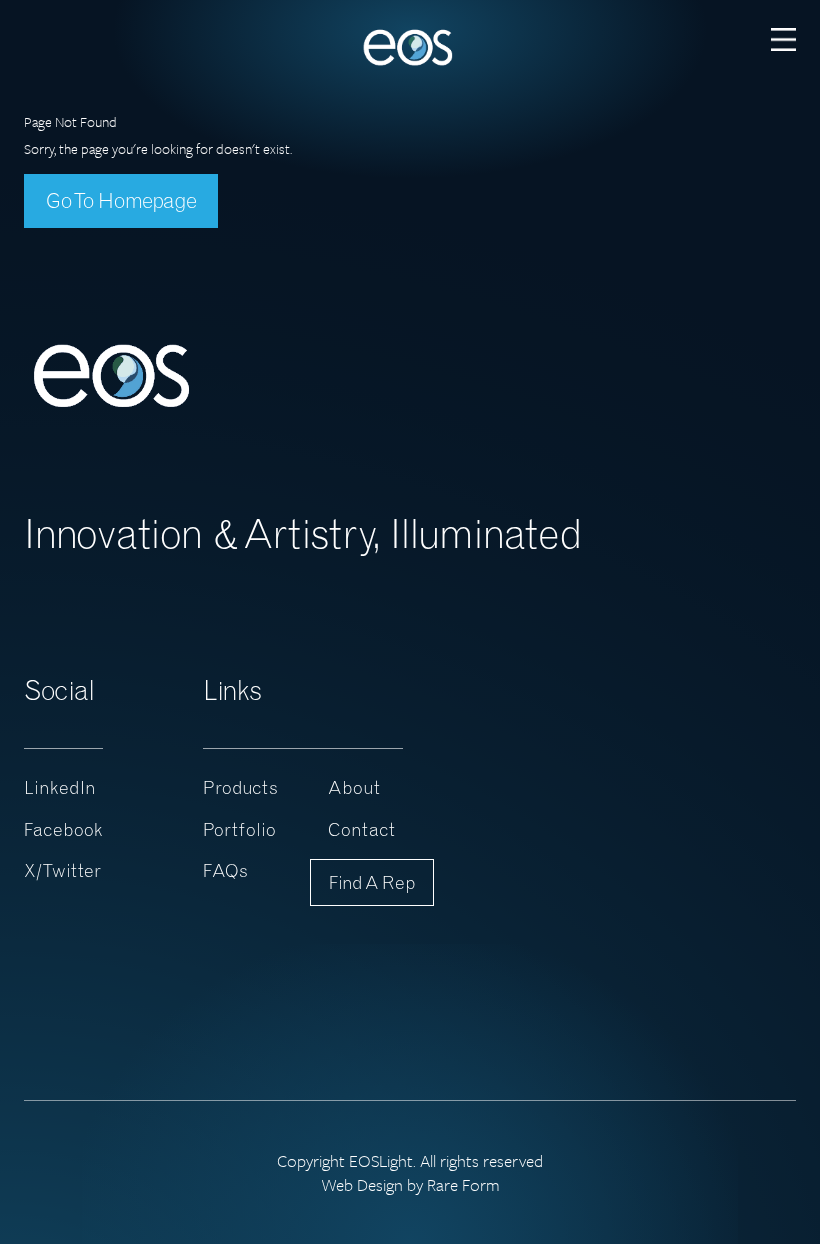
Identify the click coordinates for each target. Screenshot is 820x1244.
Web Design (362, 1184)
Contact (361, 829)
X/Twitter (62, 870)
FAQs (225, 870)
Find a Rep (372, 882)
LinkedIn (60, 787)
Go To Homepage (121, 200)
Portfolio (239, 829)
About (354, 787)
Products (240, 787)
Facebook (63, 829)
